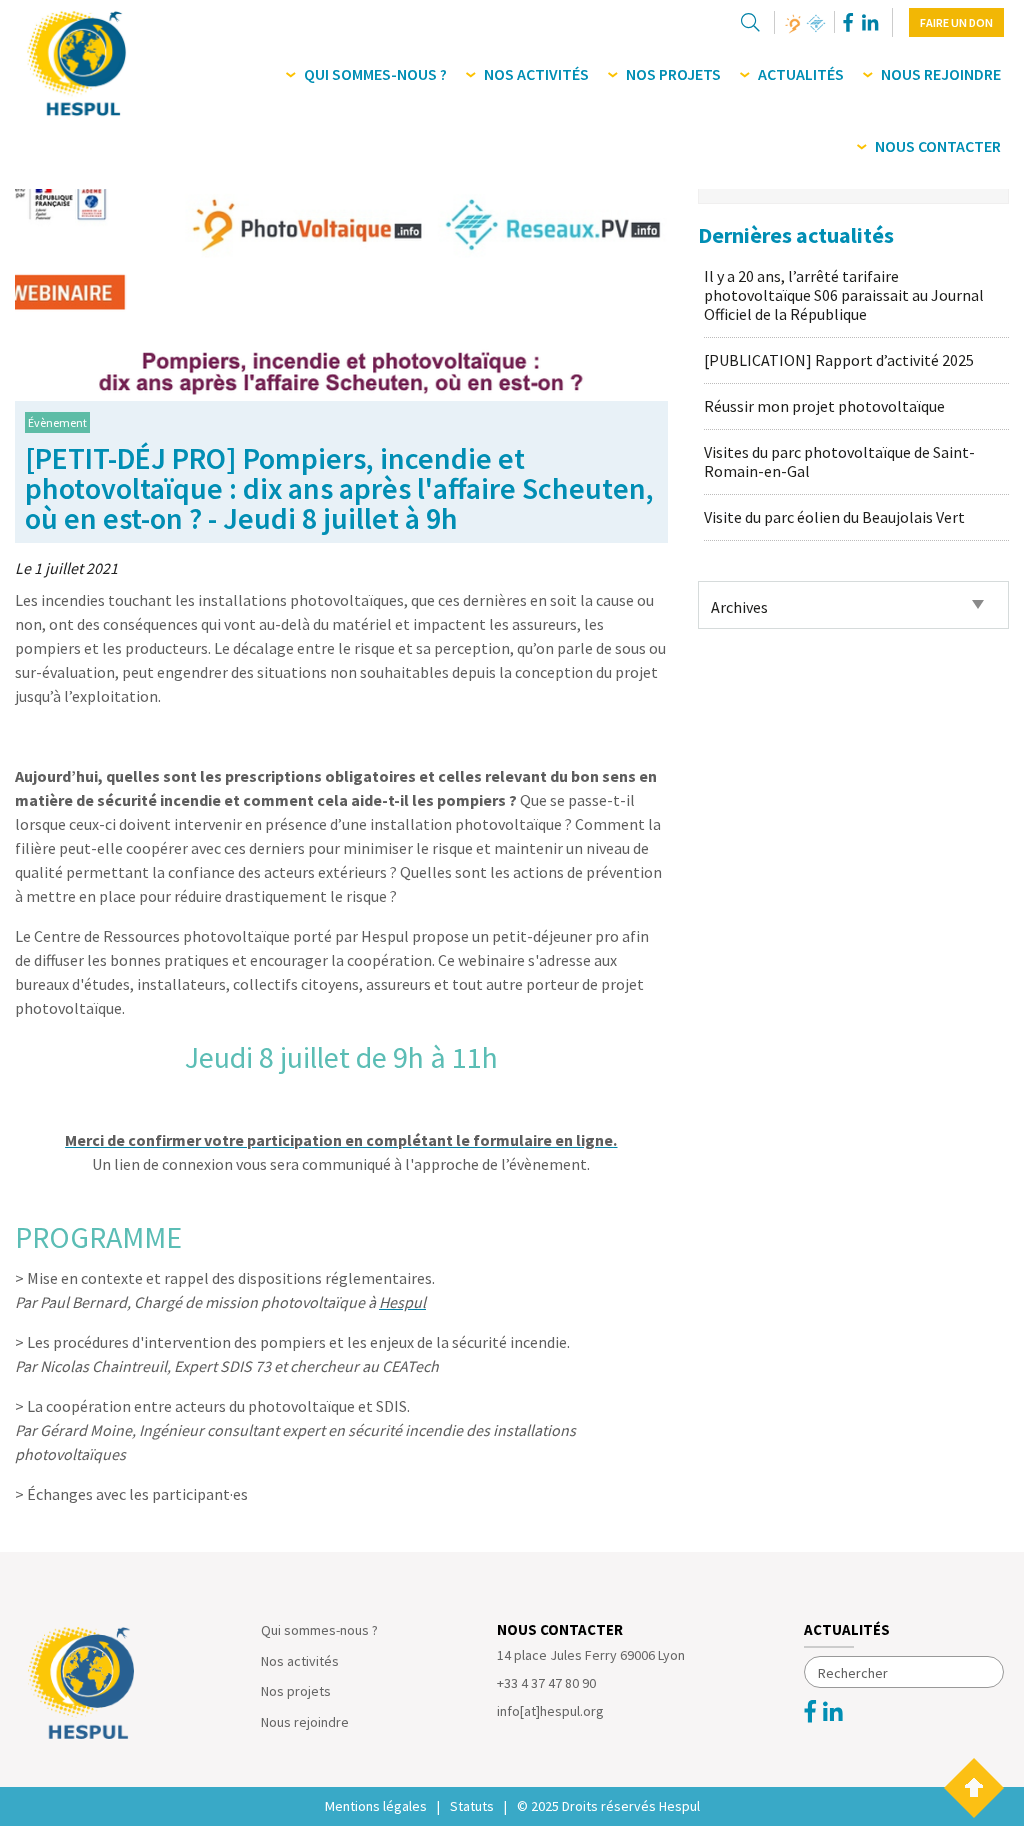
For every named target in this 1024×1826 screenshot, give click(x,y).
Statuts (472, 1806)
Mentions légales (376, 1806)
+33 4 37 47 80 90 (546, 1683)
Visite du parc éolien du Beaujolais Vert (834, 517)
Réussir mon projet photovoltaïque (824, 406)
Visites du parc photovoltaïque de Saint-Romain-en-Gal (839, 461)
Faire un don (956, 22)
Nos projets (296, 1691)
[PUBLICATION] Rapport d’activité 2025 (839, 360)
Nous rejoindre (305, 1722)
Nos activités (300, 1661)
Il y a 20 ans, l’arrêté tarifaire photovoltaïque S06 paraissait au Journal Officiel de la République (844, 295)
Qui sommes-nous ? (319, 1630)
